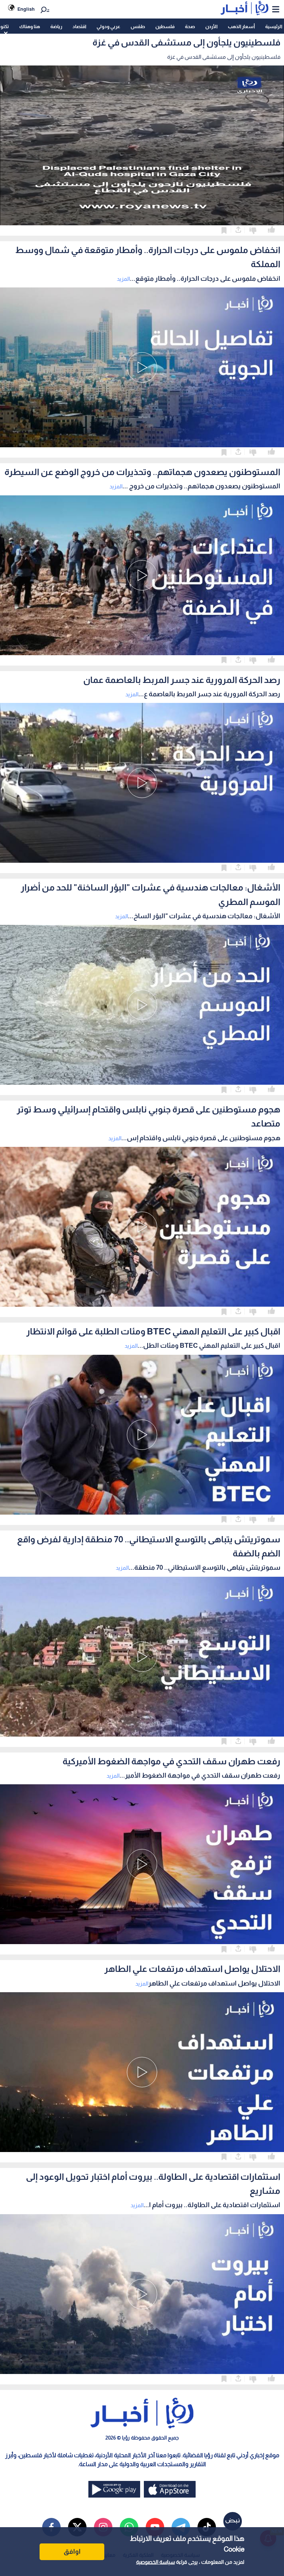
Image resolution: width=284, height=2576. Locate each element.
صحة (190, 26)
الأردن (211, 26)
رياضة (56, 26)
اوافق (72, 2552)
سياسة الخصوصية (155, 2562)
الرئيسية (274, 26)
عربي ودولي (108, 26)
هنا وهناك (30, 26)
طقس (138, 26)
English (26, 9)
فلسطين (165, 26)
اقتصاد (79, 26)
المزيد (123, 279)
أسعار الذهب (241, 26)
